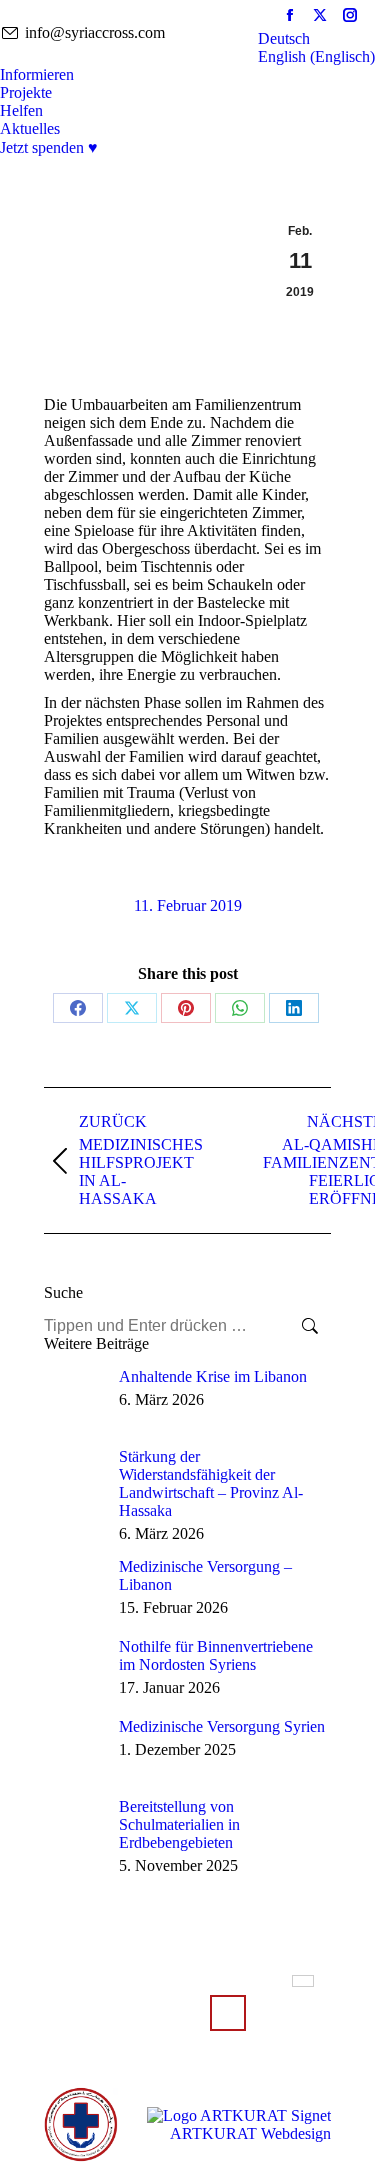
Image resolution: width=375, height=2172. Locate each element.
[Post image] (74, 1398)
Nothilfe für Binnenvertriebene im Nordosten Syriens (216, 1655)
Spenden (228, 2013)
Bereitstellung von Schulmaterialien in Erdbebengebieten (179, 1824)
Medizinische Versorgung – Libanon (205, 1575)
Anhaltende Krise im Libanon (213, 1376)
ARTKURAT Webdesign (250, 2133)
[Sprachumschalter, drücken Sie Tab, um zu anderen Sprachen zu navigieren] (303, 1981)
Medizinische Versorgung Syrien (222, 1726)
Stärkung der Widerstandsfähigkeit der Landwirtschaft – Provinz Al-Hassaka (211, 1483)
